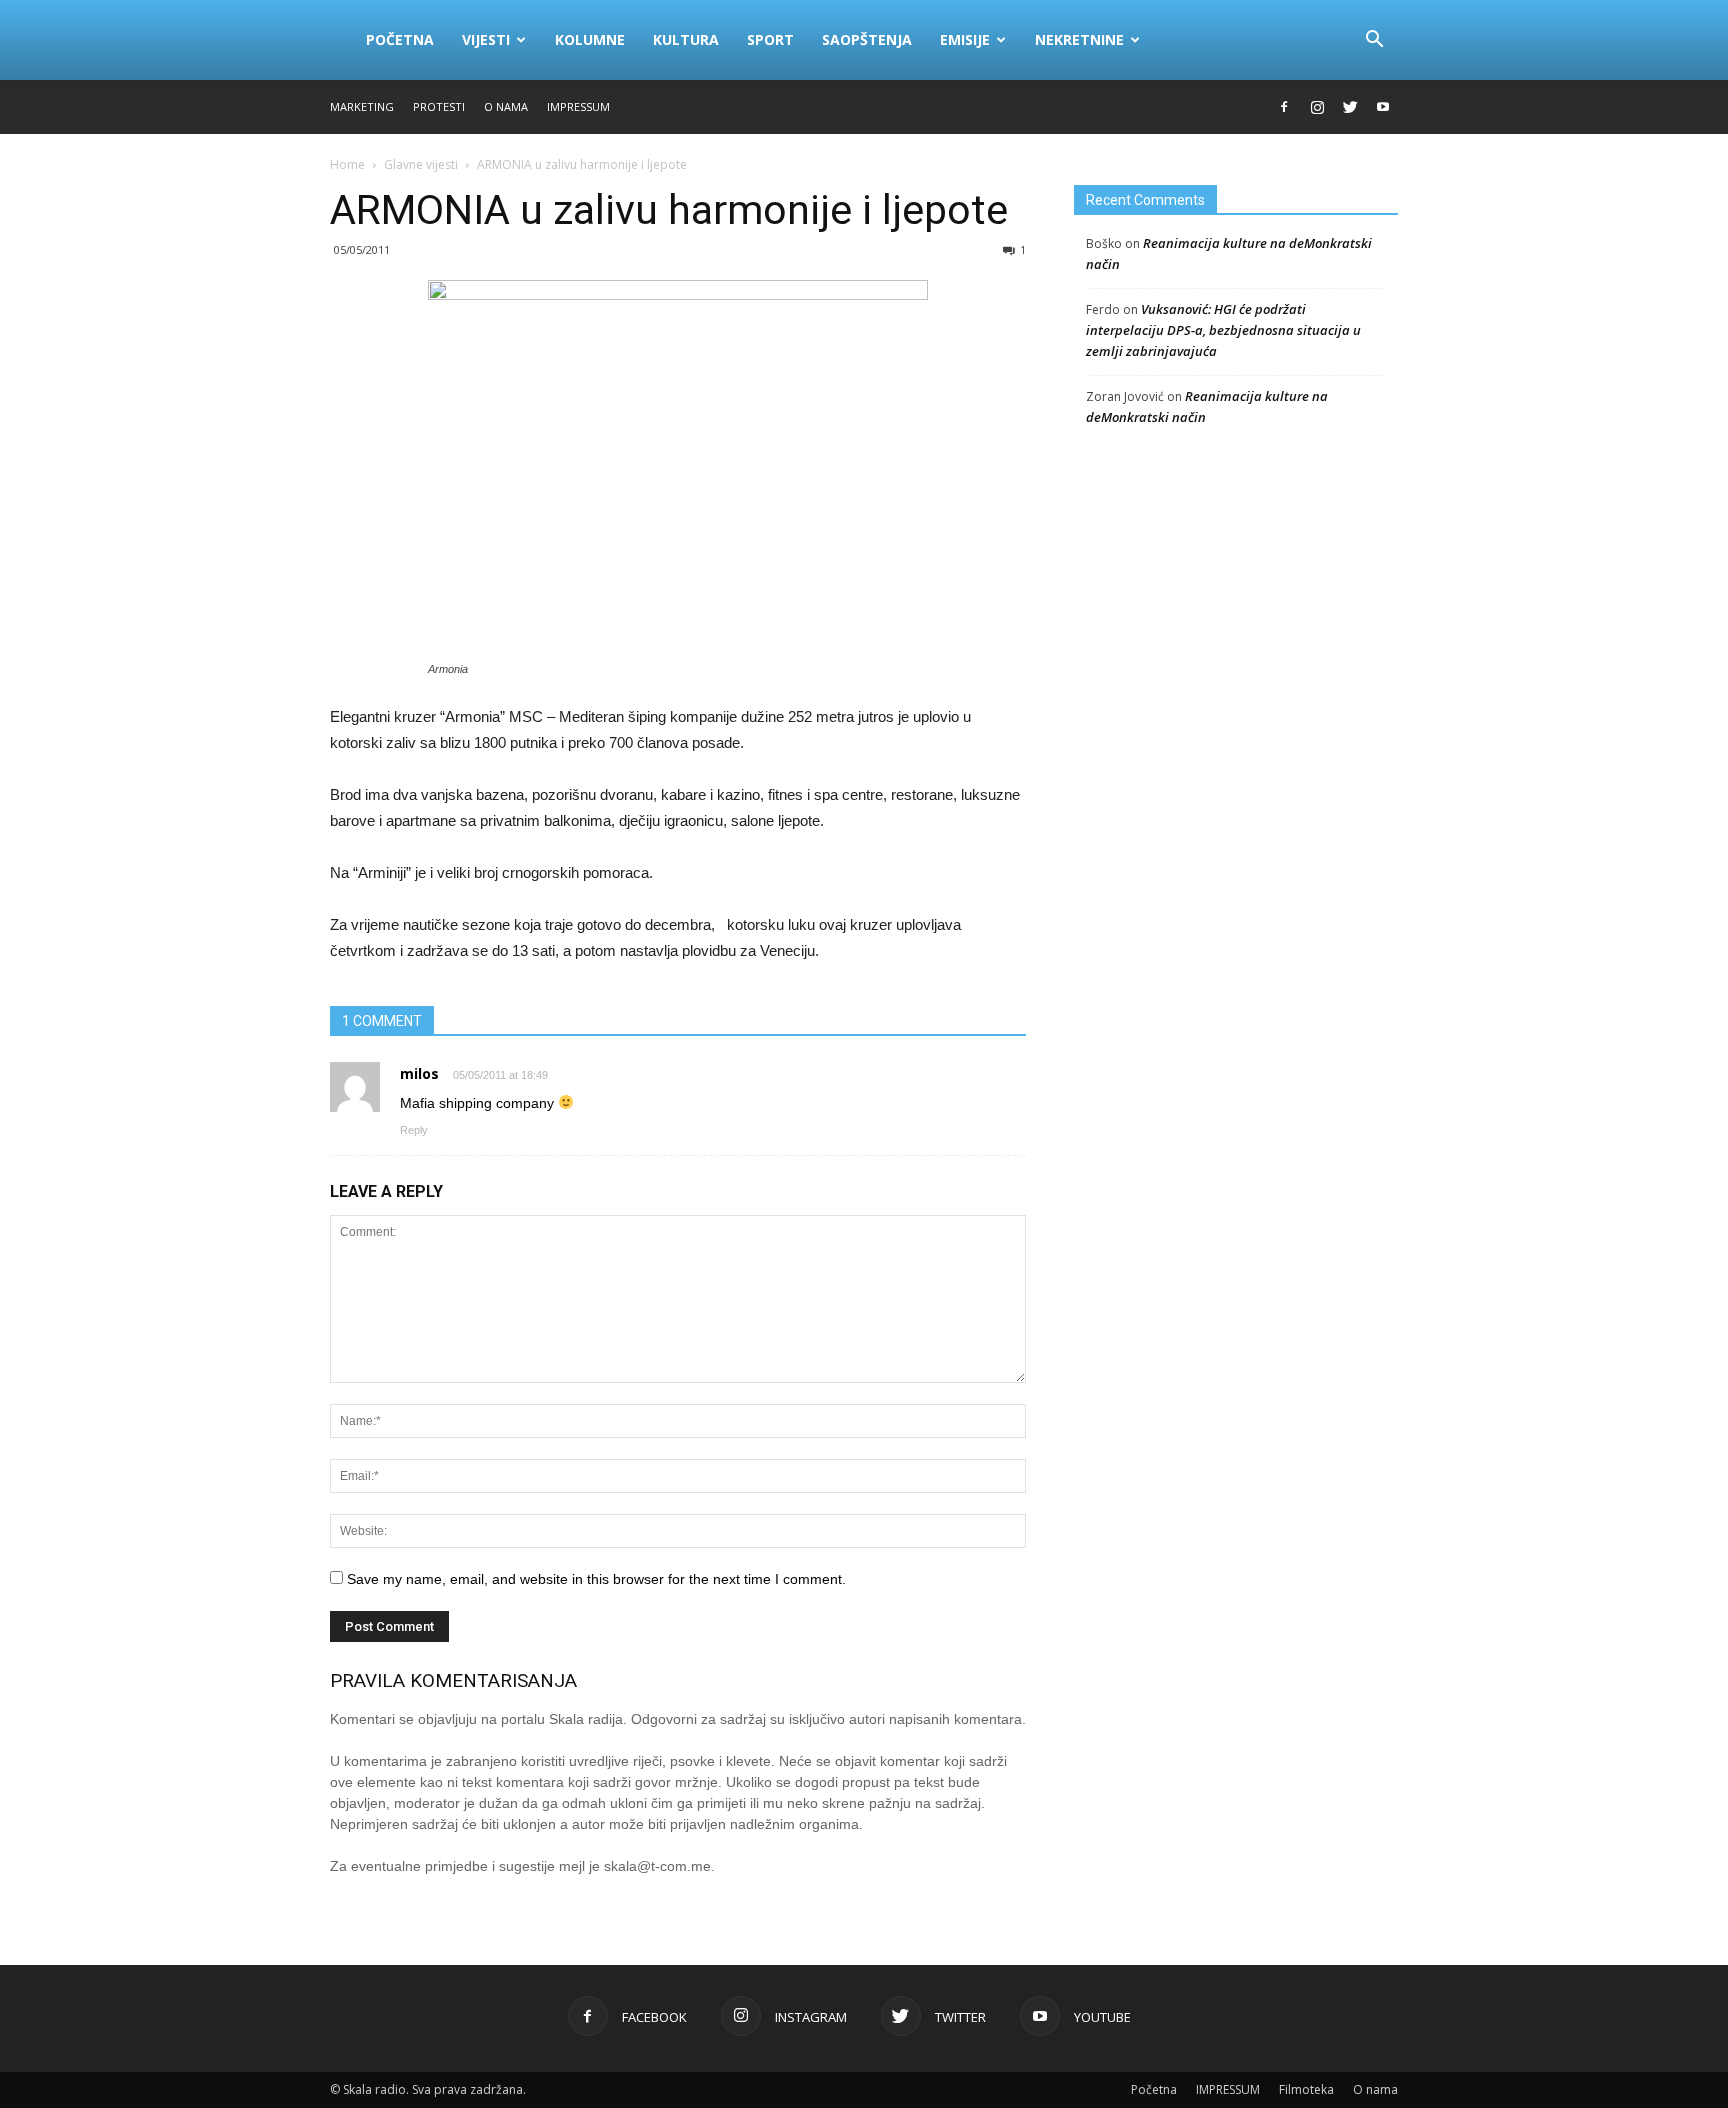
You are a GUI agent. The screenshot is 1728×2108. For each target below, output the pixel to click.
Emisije (965, 39)
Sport (770, 39)
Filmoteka (1306, 2089)
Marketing (362, 106)
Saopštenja (867, 39)
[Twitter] (1350, 107)
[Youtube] (1383, 107)
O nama (506, 106)
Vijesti (486, 39)
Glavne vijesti (421, 164)
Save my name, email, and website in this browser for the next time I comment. (596, 1579)
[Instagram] (1317, 107)
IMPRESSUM (578, 106)
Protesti (439, 106)
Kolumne (590, 39)
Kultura (686, 39)
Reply (414, 1130)
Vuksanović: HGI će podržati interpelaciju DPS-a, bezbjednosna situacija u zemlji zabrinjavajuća (1223, 330)
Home (347, 164)
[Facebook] (1284, 107)
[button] (1374, 40)
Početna (400, 39)
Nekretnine (1079, 39)
